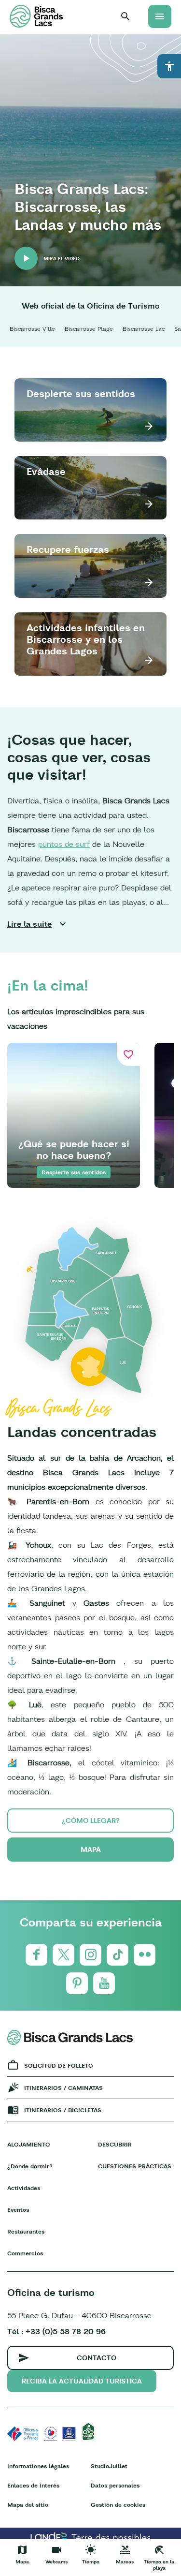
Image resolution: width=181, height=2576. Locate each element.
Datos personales (115, 2485)
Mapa (91, 1850)
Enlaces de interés (33, 2485)
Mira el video (62, 259)
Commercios (25, 2253)
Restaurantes (26, 2231)
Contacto (97, 2358)
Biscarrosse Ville (32, 329)
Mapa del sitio (28, 2505)
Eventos (18, 2210)
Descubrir (115, 2144)
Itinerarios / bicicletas (63, 2110)
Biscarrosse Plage (89, 329)
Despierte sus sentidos (81, 393)
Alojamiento (29, 2144)
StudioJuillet (109, 2466)
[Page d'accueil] (36, 16)
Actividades (24, 2188)
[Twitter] (63, 1955)
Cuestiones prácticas (135, 2166)
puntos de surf (64, 844)
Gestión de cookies (118, 2505)
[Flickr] (145, 1955)
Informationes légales (38, 2466)
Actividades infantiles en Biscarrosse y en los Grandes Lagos (86, 639)
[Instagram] (90, 1955)
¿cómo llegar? (91, 1821)
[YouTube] (104, 1983)
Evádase (46, 471)
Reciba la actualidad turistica (82, 2381)
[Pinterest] (77, 1983)
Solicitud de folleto (59, 2065)
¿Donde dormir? (30, 2166)
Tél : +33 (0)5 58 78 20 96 (56, 2331)
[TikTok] (118, 1955)
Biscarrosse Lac (144, 329)
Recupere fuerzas (68, 549)
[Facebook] (36, 1955)
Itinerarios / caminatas (63, 2088)
